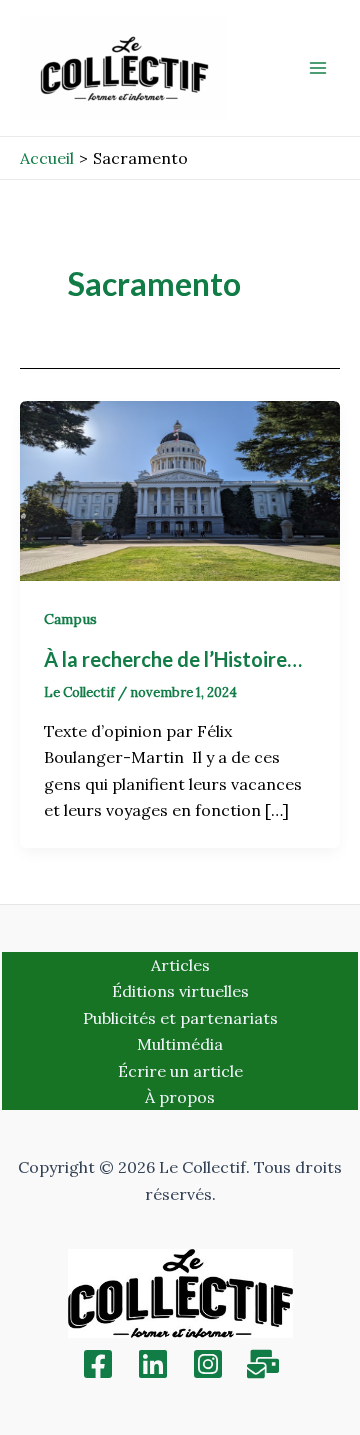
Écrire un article (180, 1071)
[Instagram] (208, 1364)
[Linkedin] (153, 1364)
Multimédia (180, 1044)
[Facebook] (98, 1364)
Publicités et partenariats (180, 1018)
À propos (180, 1097)
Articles (180, 965)
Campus (70, 619)
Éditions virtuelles (180, 991)
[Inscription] (263, 1364)
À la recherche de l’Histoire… (175, 659)
